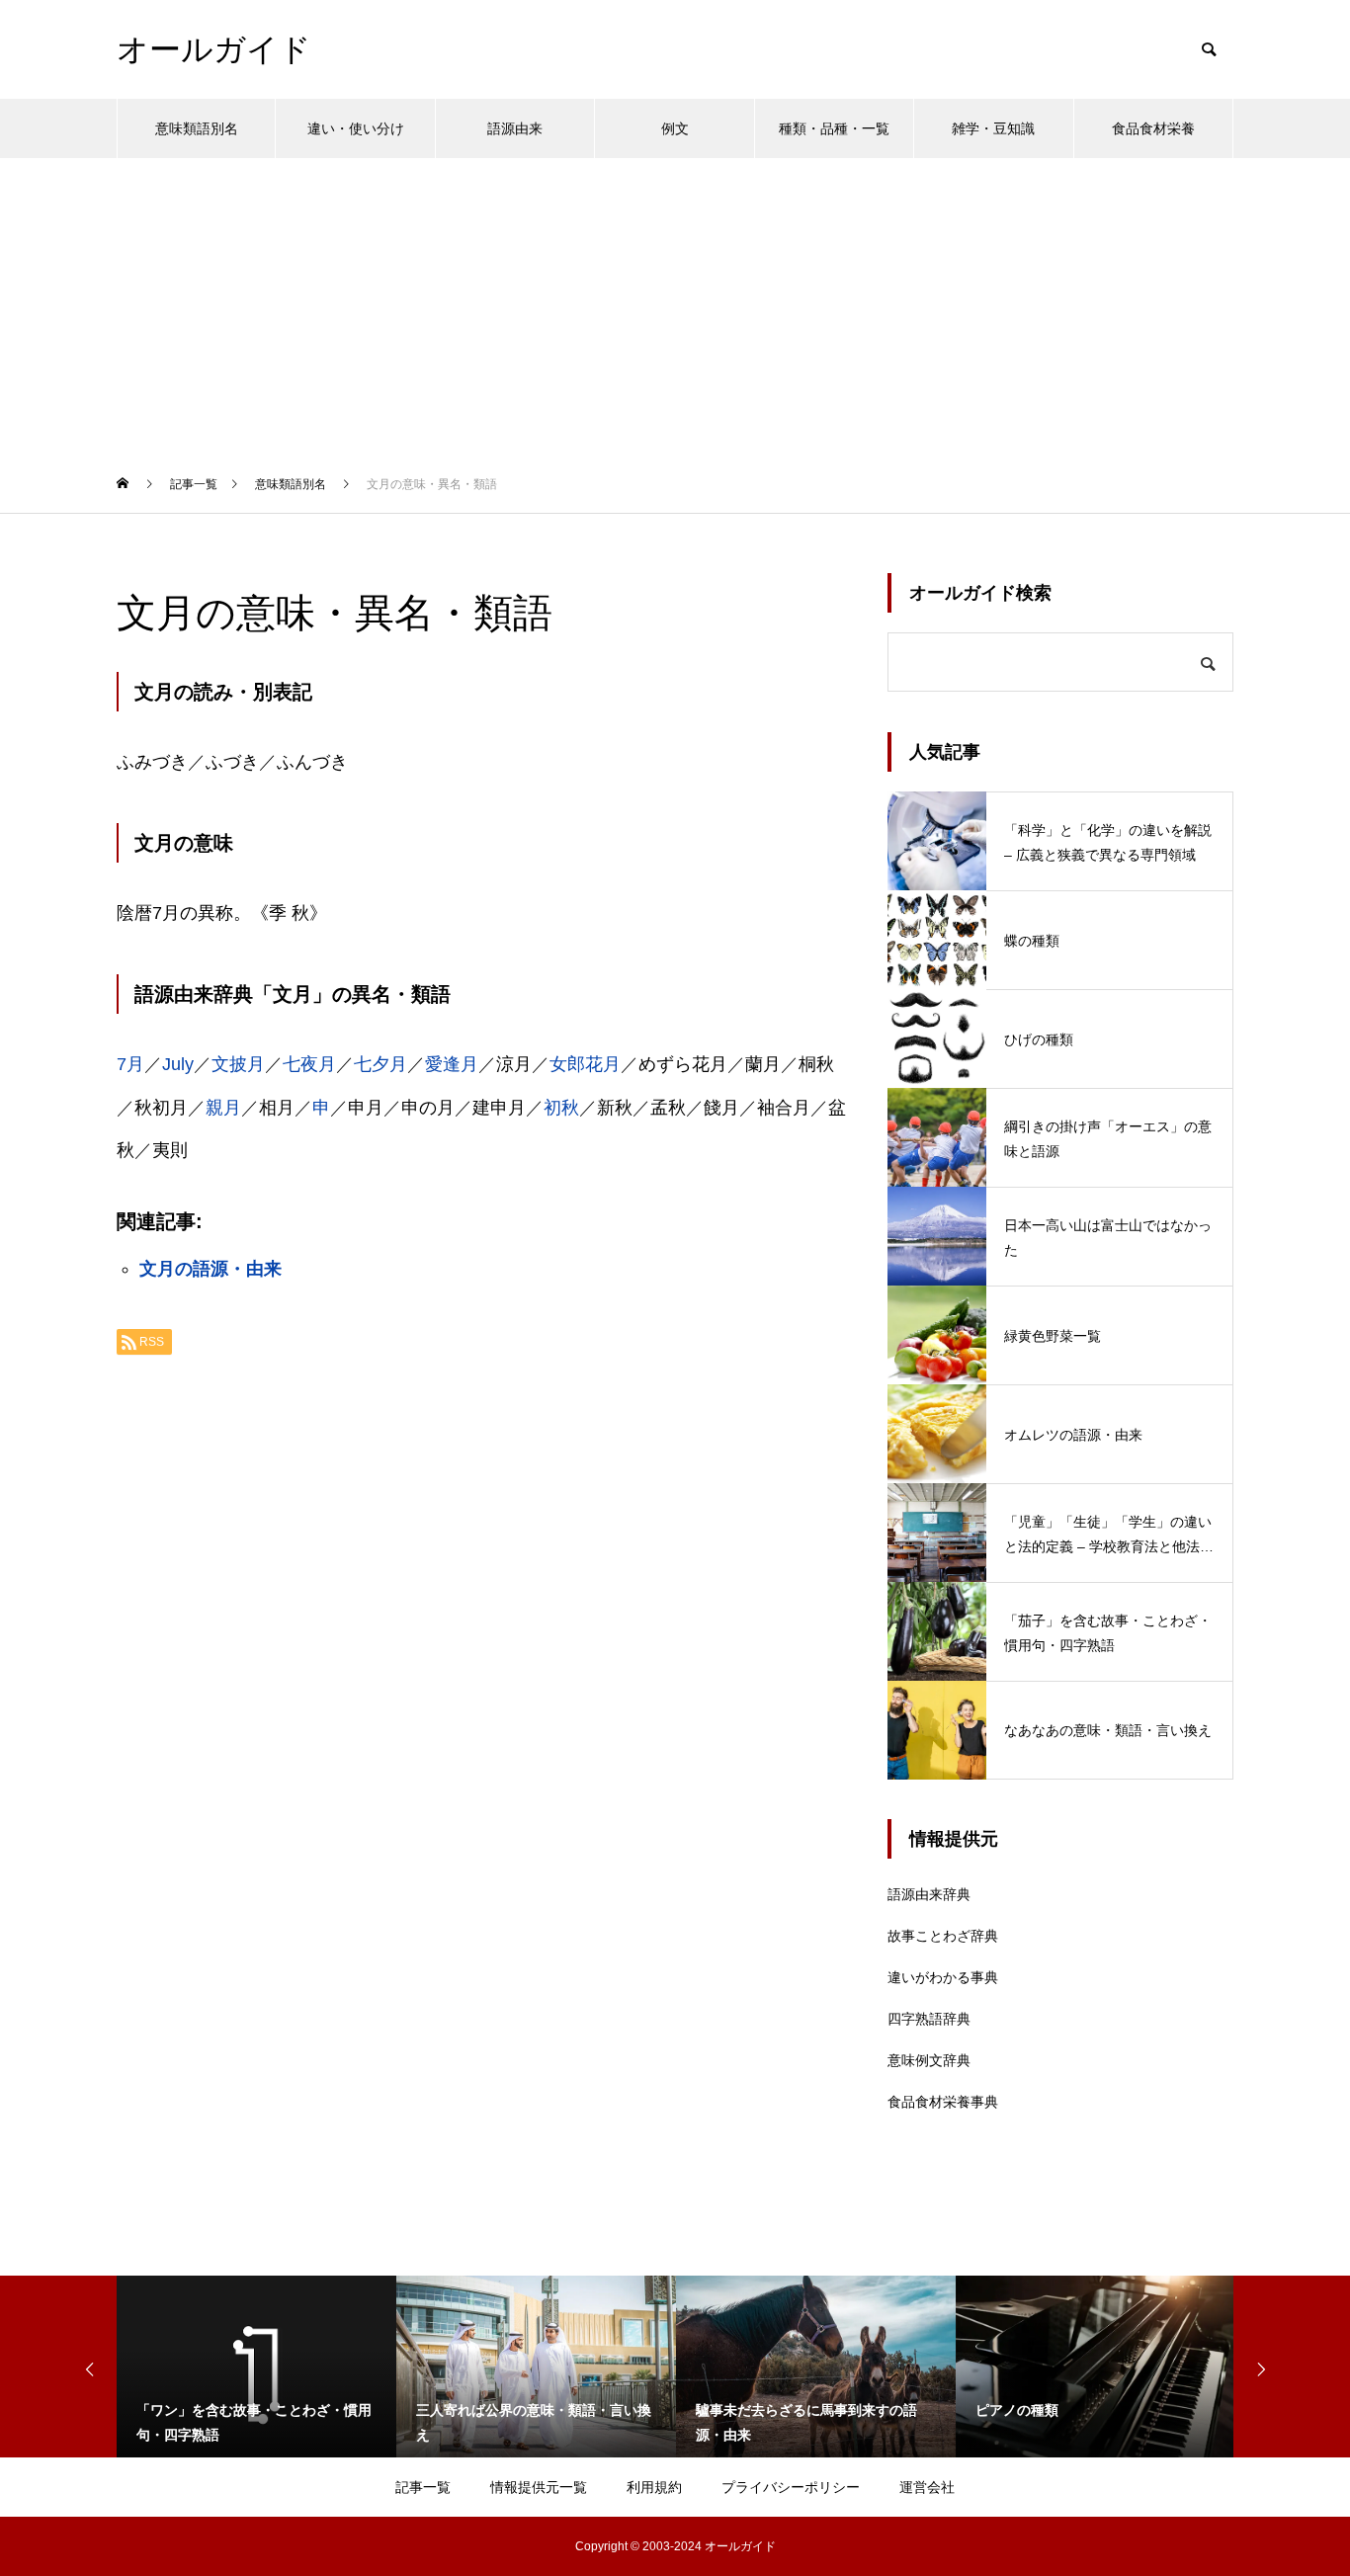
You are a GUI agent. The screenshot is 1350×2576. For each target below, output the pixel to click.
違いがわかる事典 (943, 1977)
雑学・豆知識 (993, 128)
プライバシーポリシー (791, 2487)
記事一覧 (423, 2487)
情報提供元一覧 (539, 2487)
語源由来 (515, 128)
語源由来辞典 (929, 1894)
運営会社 (927, 2487)
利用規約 (654, 2487)
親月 (223, 1108)
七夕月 (380, 1064)
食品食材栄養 (1153, 128)
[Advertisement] (675, 306)
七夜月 (309, 1064)
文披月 (238, 1064)
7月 (130, 1064)
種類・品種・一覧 (834, 128)
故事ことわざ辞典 (943, 1936)
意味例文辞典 (929, 2060)
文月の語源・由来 (211, 1269)
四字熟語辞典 (929, 2019)
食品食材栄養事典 (943, 2102)
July (178, 1064)
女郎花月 (585, 1064)
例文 (675, 128)
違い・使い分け (356, 128)
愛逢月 (452, 1064)
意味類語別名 (197, 128)
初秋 (561, 1108)
